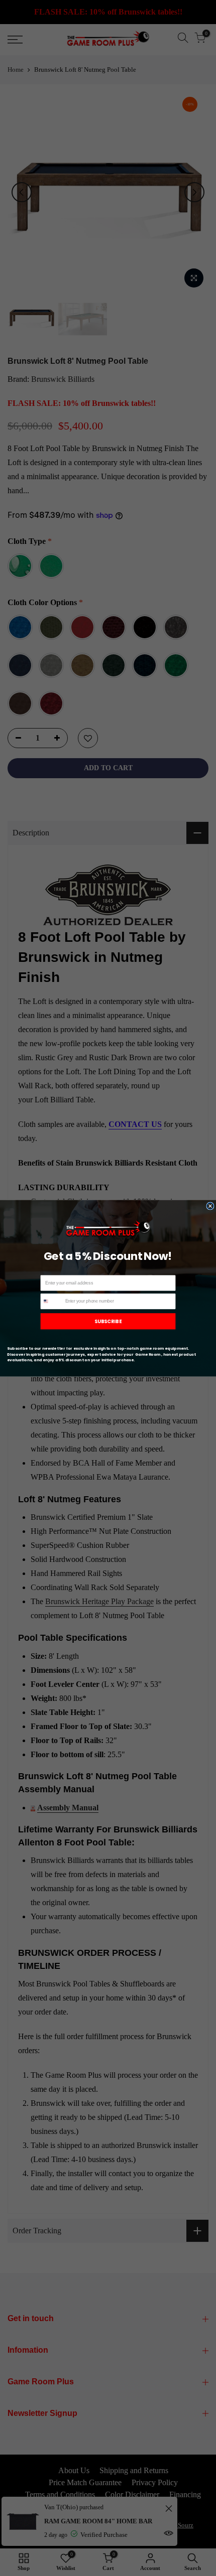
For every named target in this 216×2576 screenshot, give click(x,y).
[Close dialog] (210, 1205)
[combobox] (51, 1301)
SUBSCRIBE (108, 1321)
